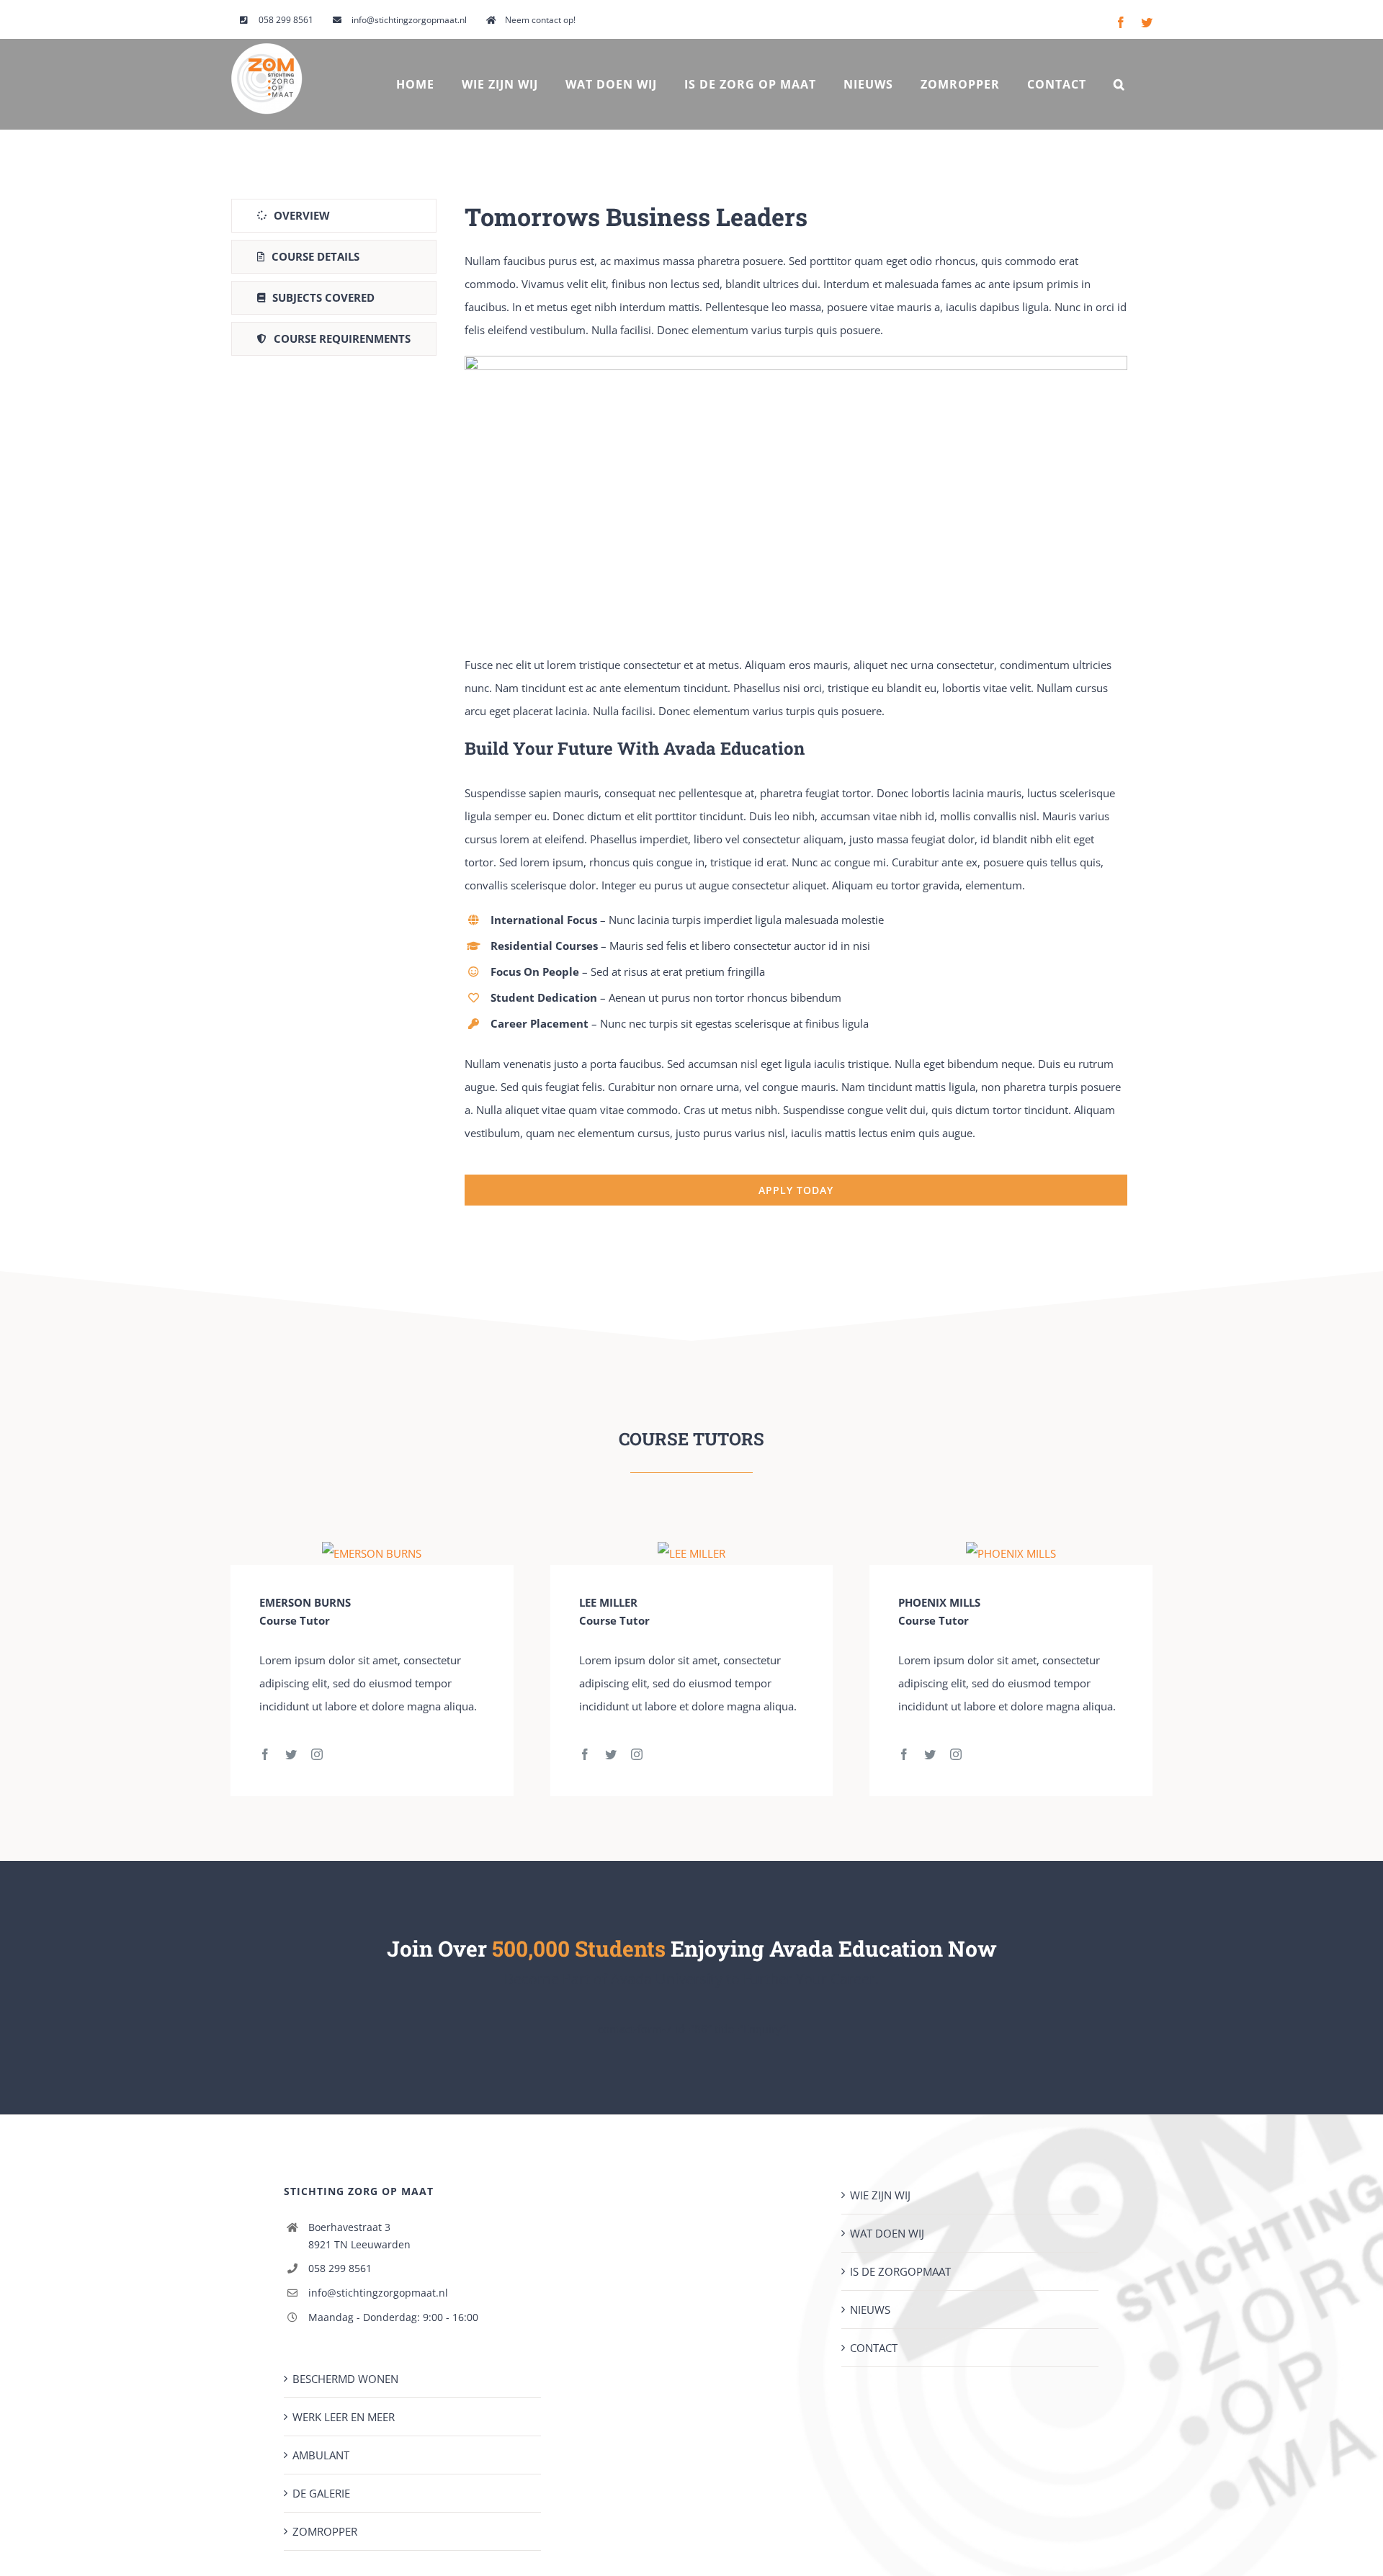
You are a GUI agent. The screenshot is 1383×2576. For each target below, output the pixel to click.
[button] (1119, 84)
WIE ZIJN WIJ (880, 2195)
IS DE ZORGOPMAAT (900, 2271)
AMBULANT (321, 2455)
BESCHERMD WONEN (345, 2379)
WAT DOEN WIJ (887, 2233)
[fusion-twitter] (291, 1754)
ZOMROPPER (325, 2531)
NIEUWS (870, 2310)
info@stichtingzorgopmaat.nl (378, 2293)
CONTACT (874, 2348)
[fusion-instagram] (317, 1754)
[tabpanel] (796, 703)
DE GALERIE (321, 2493)
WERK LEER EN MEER (344, 2417)
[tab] (334, 216)
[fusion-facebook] (265, 1754)
